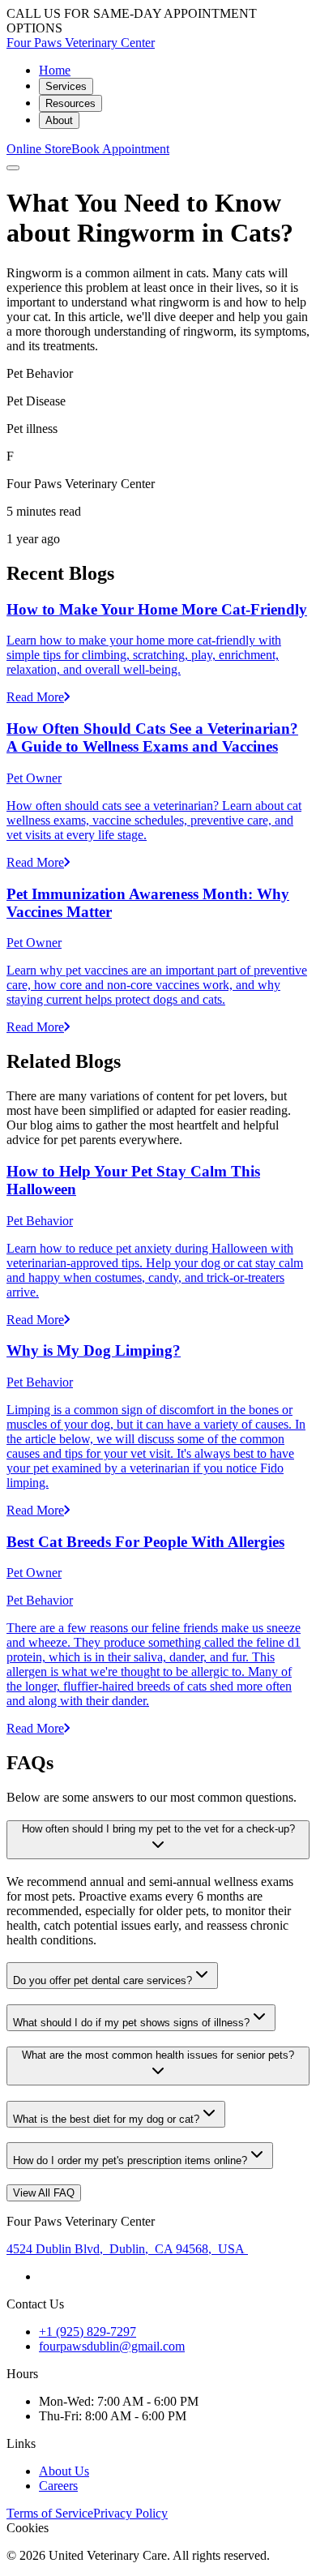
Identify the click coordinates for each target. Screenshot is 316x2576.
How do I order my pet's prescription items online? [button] (130, 2160)
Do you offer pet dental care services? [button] (102, 1980)
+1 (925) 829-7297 (88, 2332)
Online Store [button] (39, 149)
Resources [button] (70, 103)
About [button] (59, 120)
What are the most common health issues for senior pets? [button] (158, 2055)
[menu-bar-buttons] (13, 168)
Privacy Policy (130, 2513)
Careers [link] (58, 2486)
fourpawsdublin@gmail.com (112, 2346)
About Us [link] (64, 2471)
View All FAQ (44, 2193)
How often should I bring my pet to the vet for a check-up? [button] (158, 1829)
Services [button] (66, 86)
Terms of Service (50, 2513)
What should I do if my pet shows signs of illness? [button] (131, 2023)
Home (55, 70)
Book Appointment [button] (120, 149)
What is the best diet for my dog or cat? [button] (106, 2119)
